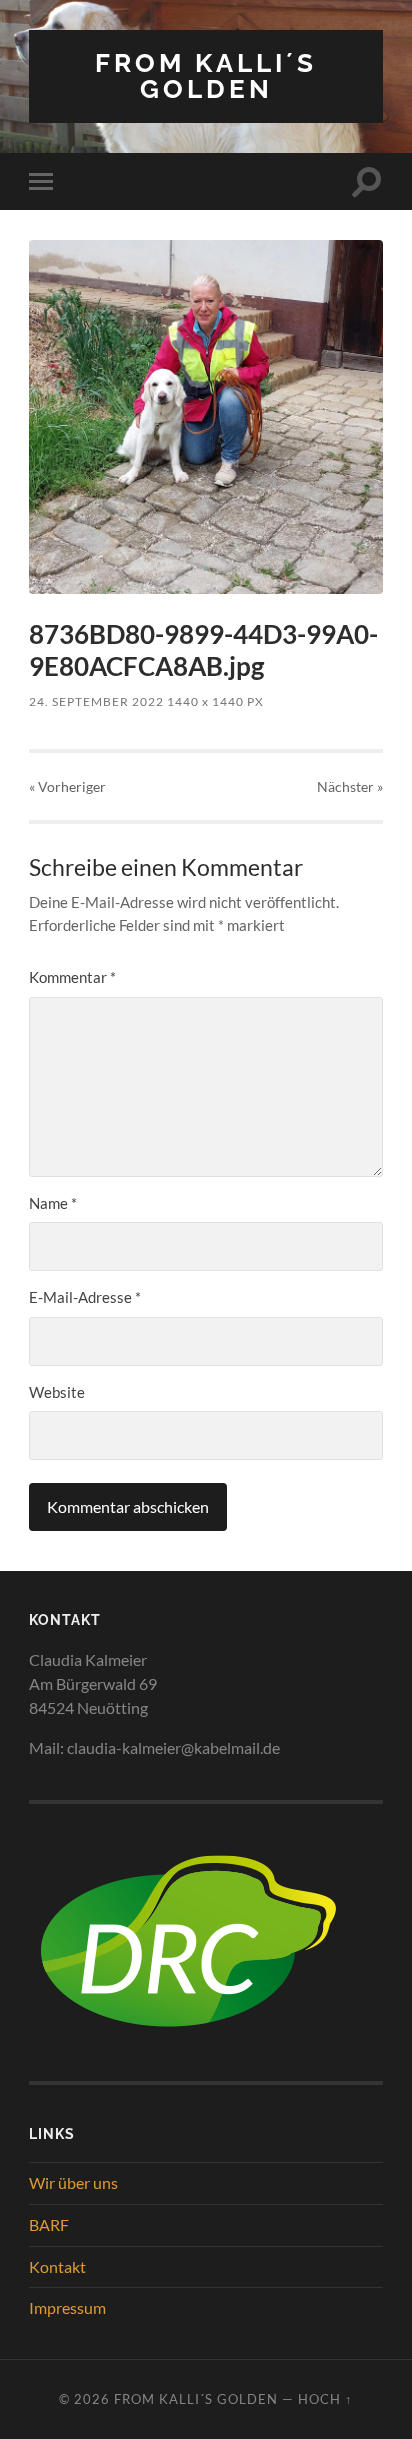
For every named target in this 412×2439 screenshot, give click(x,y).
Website (57, 1392)
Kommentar (72, 977)
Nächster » (350, 786)
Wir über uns (73, 2182)
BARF (49, 2224)
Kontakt (57, 2266)
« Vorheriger (67, 786)
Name (53, 1203)
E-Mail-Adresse (85, 1297)
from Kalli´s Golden (206, 75)
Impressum (67, 2307)
